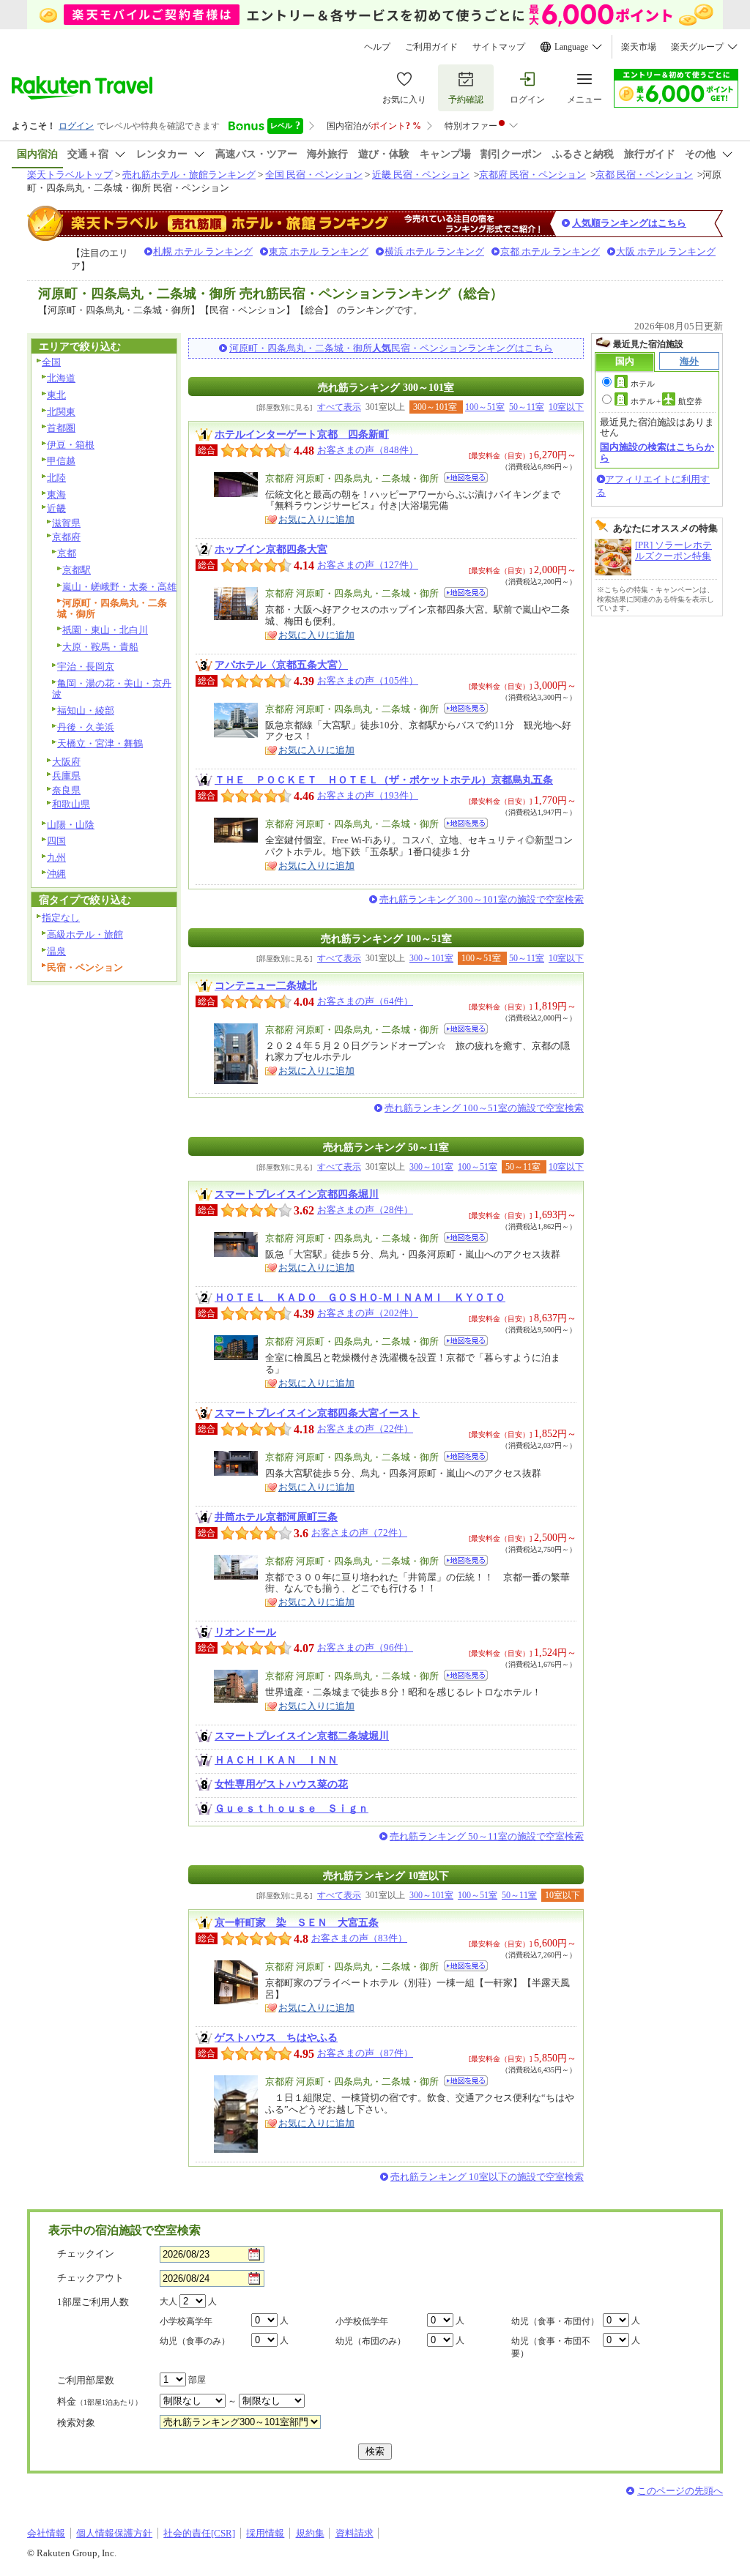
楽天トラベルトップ (70, 175)
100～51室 (485, 407)
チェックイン (86, 2254)
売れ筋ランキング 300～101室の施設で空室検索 (482, 899)
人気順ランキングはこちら (629, 223)
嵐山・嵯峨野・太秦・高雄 (119, 587)
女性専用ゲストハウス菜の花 (281, 1784)
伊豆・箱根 (71, 445)
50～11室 (527, 407)
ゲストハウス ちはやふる (276, 2037)
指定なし (61, 918)
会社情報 (46, 2533)
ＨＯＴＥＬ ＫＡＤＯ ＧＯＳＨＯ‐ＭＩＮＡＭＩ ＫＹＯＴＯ (360, 1297)
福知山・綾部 (86, 710)
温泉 (56, 951)
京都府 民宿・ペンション (532, 175)
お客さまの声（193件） (368, 795)
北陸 (56, 478)
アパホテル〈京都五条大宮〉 (281, 665)
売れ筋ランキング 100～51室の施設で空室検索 (484, 1108)
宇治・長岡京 (86, 667)
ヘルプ (377, 47)
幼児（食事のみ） (195, 2341)
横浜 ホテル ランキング (434, 251)
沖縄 (56, 874)
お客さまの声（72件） (359, 1532)
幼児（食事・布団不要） (551, 2347)
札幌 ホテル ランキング (203, 251)
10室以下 (566, 407)
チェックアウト (90, 2278)
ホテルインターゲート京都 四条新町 (302, 434)
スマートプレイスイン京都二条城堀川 (302, 1736)
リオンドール (245, 1632)
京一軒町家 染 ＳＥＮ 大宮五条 (297, 1922)
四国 (56, 841)
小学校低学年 (362, 2321)
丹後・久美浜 (86, 727)
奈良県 (66, 790)
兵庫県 (66, 776)
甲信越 (61, 461)
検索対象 (76, 2423)
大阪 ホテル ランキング (666, 251)
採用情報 (265, 2533)
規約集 (310, 2533)
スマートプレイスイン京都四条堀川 (297, 1194)
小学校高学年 (186, 2321)
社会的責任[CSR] (199, 2533)
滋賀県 (66, 523)
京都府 (66, 537)
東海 (56, 494)
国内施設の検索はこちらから (657, 452)
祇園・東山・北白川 (105, 630)
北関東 (61, 412)
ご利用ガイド (431, 47)
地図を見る (466, 478)
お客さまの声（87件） (365, 2053)
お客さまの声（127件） (368, 565)
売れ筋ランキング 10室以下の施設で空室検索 (487, 2177)
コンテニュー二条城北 (266, 985)
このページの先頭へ (680, 2491)
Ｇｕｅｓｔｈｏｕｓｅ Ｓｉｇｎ (292, 1808)
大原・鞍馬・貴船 (100, 647)
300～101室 (431, 958)
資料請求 (354, 2533)
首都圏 (61, 428)
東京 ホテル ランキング (319, 251)
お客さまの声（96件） (365, 1647)
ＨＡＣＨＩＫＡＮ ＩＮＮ (276, 1760)
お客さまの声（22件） (365, 1429)
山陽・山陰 (71, 825)
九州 (56, 858)
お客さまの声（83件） (359, 1938)
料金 (100, 2401)
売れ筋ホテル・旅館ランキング (189, 175)
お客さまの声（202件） (368, 1313)
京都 (67, 553)
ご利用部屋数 (86, 2380)
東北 (56, 395)
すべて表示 (339, 407)
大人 (168, 2301)
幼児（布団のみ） (371, 2341)
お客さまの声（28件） (365, 1210)
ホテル (643, 384)
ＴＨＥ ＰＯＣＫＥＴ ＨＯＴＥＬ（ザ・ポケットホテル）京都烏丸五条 (384, 780)
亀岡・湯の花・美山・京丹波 (112, 689)
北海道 (61, 378)
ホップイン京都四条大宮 (271, 549)
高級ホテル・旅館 (85, 934)
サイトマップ (499, 47)
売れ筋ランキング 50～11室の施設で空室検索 (487, 1836)
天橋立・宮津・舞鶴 (100, 743)
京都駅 (77, 570)
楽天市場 (639, 47)
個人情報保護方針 (114, 2533)
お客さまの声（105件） (368, 680)
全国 (51, 362)
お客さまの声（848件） (368, 450)
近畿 (56, 508)
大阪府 (66, 762)
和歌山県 (71, 804)
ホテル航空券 (667, 401)
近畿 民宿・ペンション (421, 175)
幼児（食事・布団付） (555, 2321)
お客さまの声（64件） (365, 1001)
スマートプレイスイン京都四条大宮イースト (317, 1413)
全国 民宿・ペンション (314, 175)
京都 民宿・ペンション (644, 175)
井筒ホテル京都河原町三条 (276, 1517)
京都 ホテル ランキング (550, 251)
